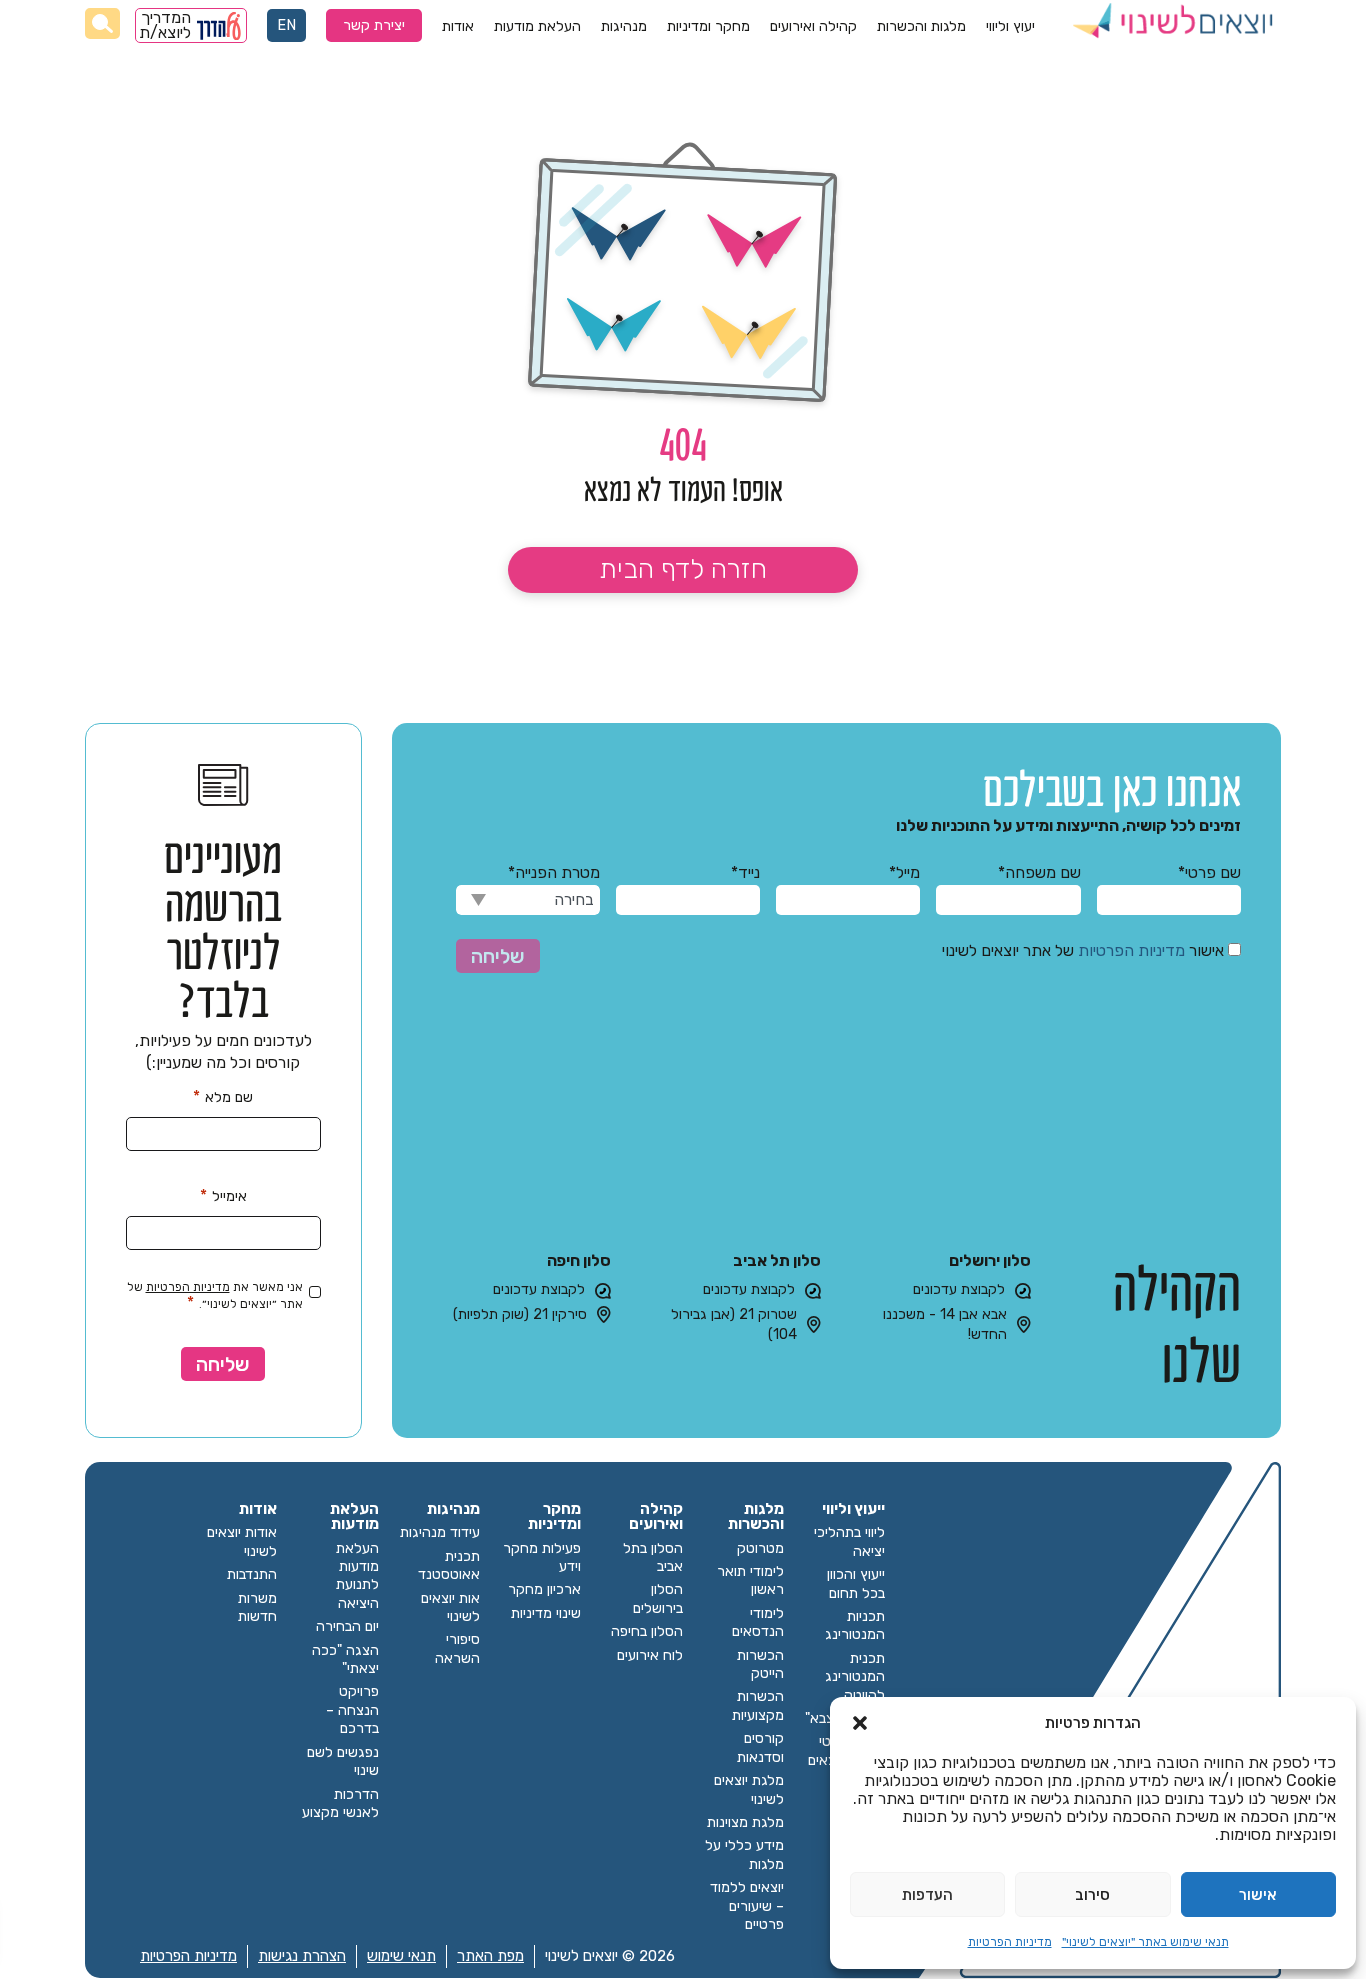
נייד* (745, 872)
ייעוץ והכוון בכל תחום (856, 1583)
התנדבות (252, 1574)
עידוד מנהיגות (440, 1532)
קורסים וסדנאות (760, 1747)
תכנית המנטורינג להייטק (855, 1677)
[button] (860, 1723)
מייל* (904, 872)
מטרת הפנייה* (554, 872)
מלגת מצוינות (745, 1822)
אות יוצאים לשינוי (450, 1607)
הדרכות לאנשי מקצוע (340, 1803)
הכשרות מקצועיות (758, 1705)
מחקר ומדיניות (708, 26)
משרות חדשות (257, 1607)
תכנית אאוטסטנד (449, 1565)
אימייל (223, 1195)
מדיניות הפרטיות (1010, 1942)
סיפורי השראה (457, 1648)
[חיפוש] (102, 23)
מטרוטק (760, 1548)
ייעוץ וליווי (853, 1509)
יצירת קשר (374, 25)
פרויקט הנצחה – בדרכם (352, 1710)
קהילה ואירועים (813, 26)
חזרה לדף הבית (683, 569)
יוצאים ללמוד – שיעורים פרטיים (747, 1906)
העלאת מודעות (537, 26)
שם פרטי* (1209, 872)
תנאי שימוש (401, 1956)
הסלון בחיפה (647, 1631)
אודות (458, 26)
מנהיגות (624, 26)
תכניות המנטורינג (855, 1625)
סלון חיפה (579, 1260)
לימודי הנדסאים (758, 1622)
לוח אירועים (650, 1655)
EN (286, 25)
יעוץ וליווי (1010, 26)
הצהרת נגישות (302, 1956)
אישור (1258, 1895)
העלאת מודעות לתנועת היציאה (357, 1576)
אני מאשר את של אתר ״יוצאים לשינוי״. (215, 1296)
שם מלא (223, 1096)
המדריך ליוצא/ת (166, 25)
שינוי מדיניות (546, 1613)
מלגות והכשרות (921, 26)
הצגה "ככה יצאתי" (345, 1659)
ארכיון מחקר (544, 1589)
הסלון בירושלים (658, 1598)
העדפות (927, 1895)
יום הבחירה (347, 1626)
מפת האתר (490, 1956)
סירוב (1092, 1895)
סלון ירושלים (990, 1260)
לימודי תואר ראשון (750, 1580)
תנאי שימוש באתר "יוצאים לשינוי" (1145, 1942)
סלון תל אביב (777, 1260)
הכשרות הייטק (760, 1664)
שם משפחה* (1039, 872)
